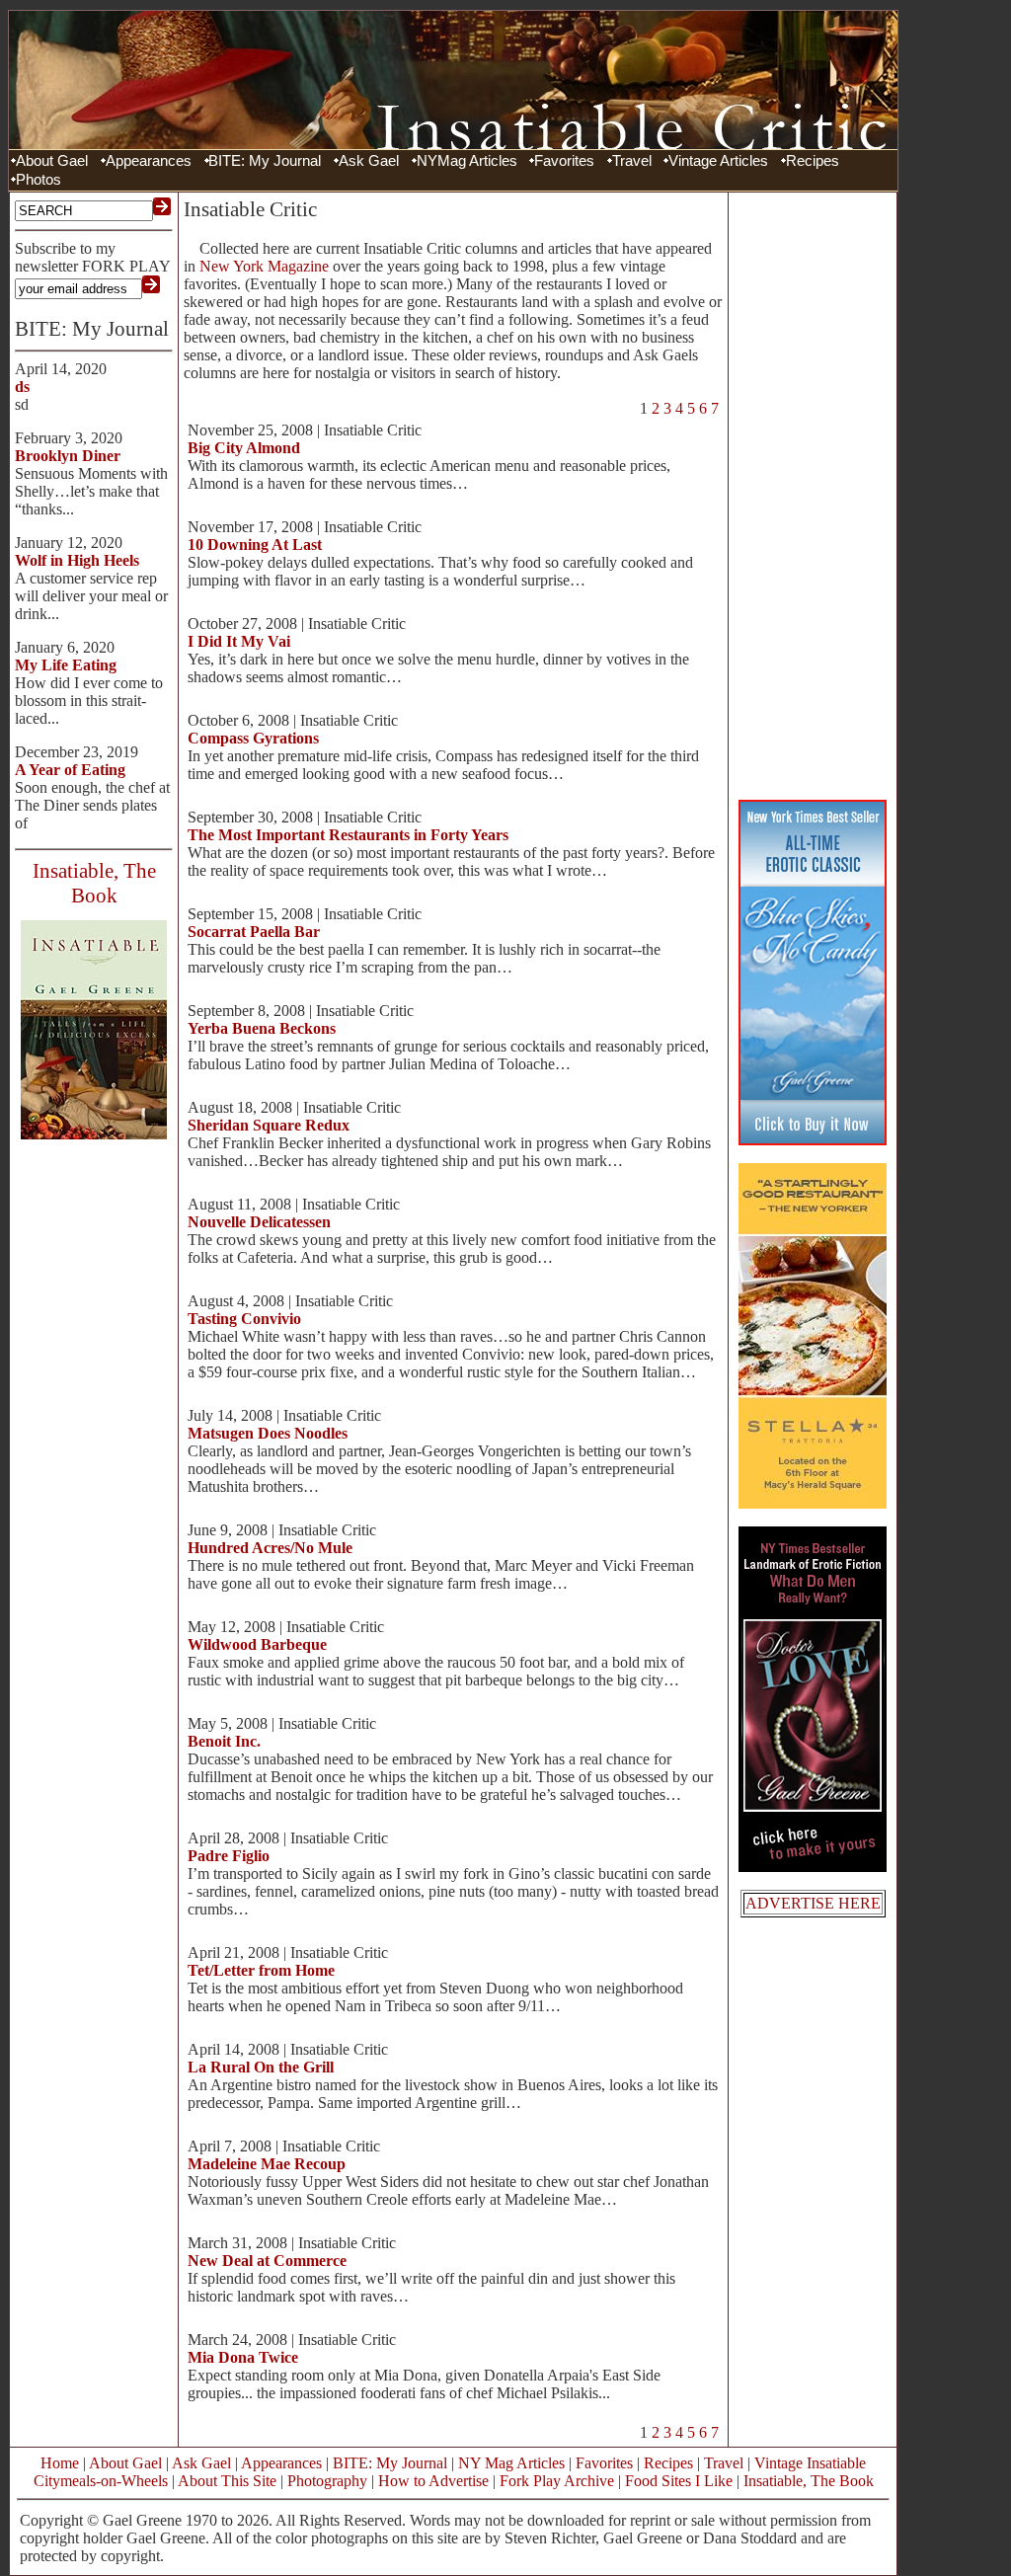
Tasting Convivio (244, 1319)
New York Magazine (264, 266)
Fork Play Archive (557, 2481)
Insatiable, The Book (809, 2481)
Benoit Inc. (224, 1741)
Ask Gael (369, 161)
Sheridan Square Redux (269, 1125)
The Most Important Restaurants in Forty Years (348, 835)
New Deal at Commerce (267, 2261)
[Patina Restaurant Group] (813, 1503)
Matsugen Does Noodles (268, 1433)
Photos (39, 180)
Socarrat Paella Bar (254, 932)
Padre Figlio (229, 1856)
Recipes (813, 161)
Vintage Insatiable (810, 2463)
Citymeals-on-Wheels (101, 2481)
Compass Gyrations (253, 738)
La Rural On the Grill (261, 2067)
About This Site (227, 2481)
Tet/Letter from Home (261, 1970)
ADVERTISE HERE (813, 1903)
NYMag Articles (467, 161)
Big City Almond (244, 448)
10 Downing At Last (255, 545)
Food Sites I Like (679, 2481)
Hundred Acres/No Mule (270, 1548)
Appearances (149, 161)
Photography (327, 2481)
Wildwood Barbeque (257, 1644)
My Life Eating (66, 665)
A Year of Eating (70, 770)
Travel (632, 161)
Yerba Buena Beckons (262, 1028)
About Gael (52, 161)
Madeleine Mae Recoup (267, 2164)
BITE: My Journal (265, 161)
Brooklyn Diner (68, 456)
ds (22, 387)
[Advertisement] (813, 494)
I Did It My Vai (239, 641)
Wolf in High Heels (77, 560)
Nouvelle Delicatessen (259, 1222)
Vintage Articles (718, 161)
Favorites (564, 161)
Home (60, 2463)
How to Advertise (433, 2481)
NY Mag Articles (511, 2463)
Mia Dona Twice (243, 2357)
